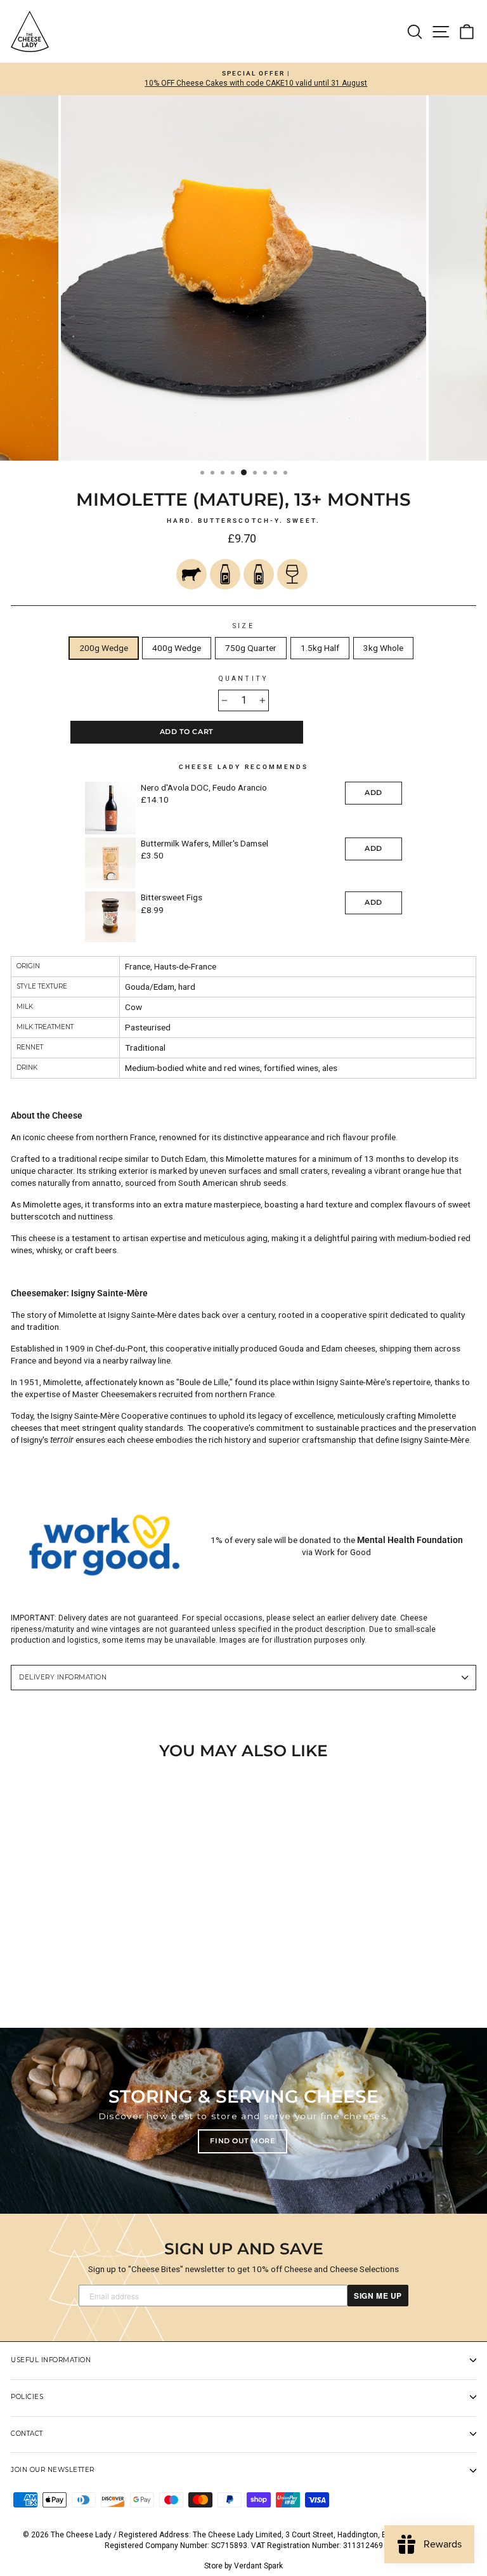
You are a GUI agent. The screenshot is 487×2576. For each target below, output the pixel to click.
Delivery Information (63, 1677)
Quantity (243, 679)
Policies (27, 2397)
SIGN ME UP (378, 2296)
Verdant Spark (258, 2566)
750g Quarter (251, 648)
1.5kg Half (320, 648)
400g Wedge (177, 648)
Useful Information (51, 2360)
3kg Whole (383, 648)
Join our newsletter (53, 2470)
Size (243, 626)
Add (373, 792)
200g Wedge (104, 648)
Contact (27, 2434)
